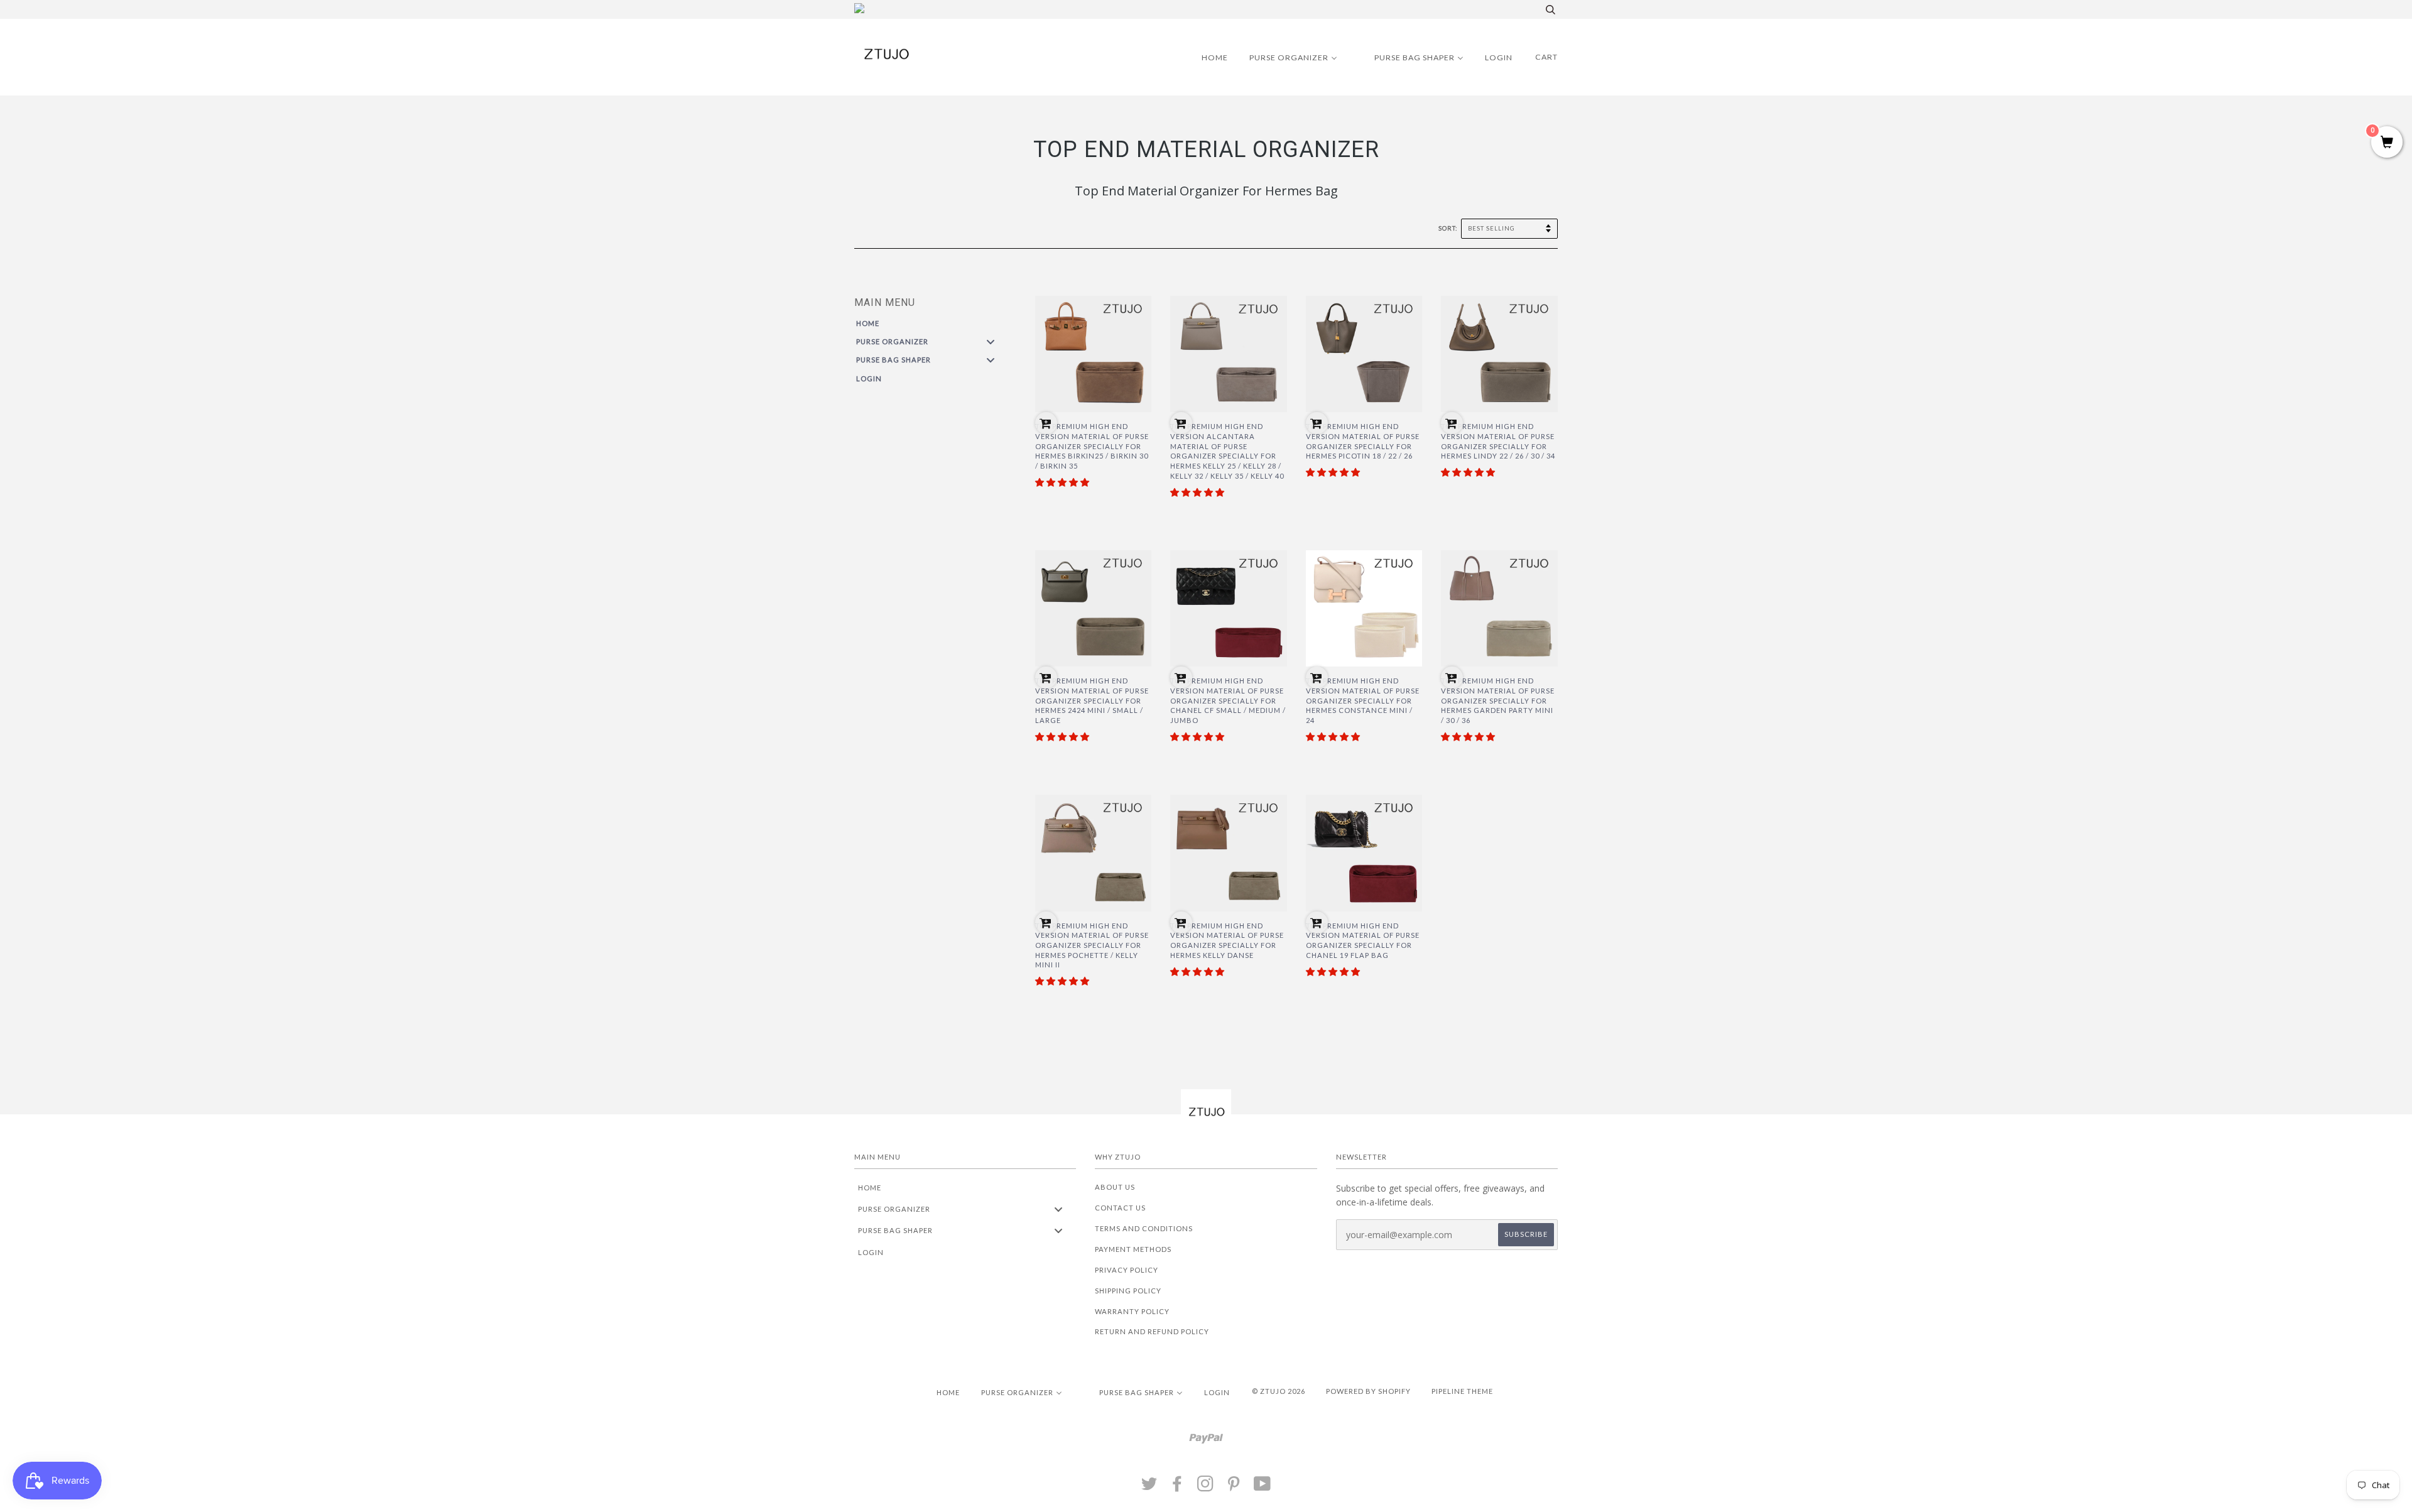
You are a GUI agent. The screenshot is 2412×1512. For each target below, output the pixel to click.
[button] (1062, 482)
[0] (2387, 143)
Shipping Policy (1128, 1291)
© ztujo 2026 (1279, 1391)
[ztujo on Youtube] (1263, 1487)
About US (1115, 1187)
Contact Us (1120, 1208)
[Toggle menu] (991, 341)
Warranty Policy (1132, 1311)
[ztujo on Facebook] (1177, 1487)
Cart (1546, 57)
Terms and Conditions (1144, 1228)
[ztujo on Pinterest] (1234, 1487)
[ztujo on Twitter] (1149, 1487)
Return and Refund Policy (1152, 1331)
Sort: (1449, 228)
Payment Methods (1133, 1249)
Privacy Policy (1127, 1270)
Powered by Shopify (1368, 1391)
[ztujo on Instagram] (1206, 1487)
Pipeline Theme (1462, 1391)
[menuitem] (1207, 57)
